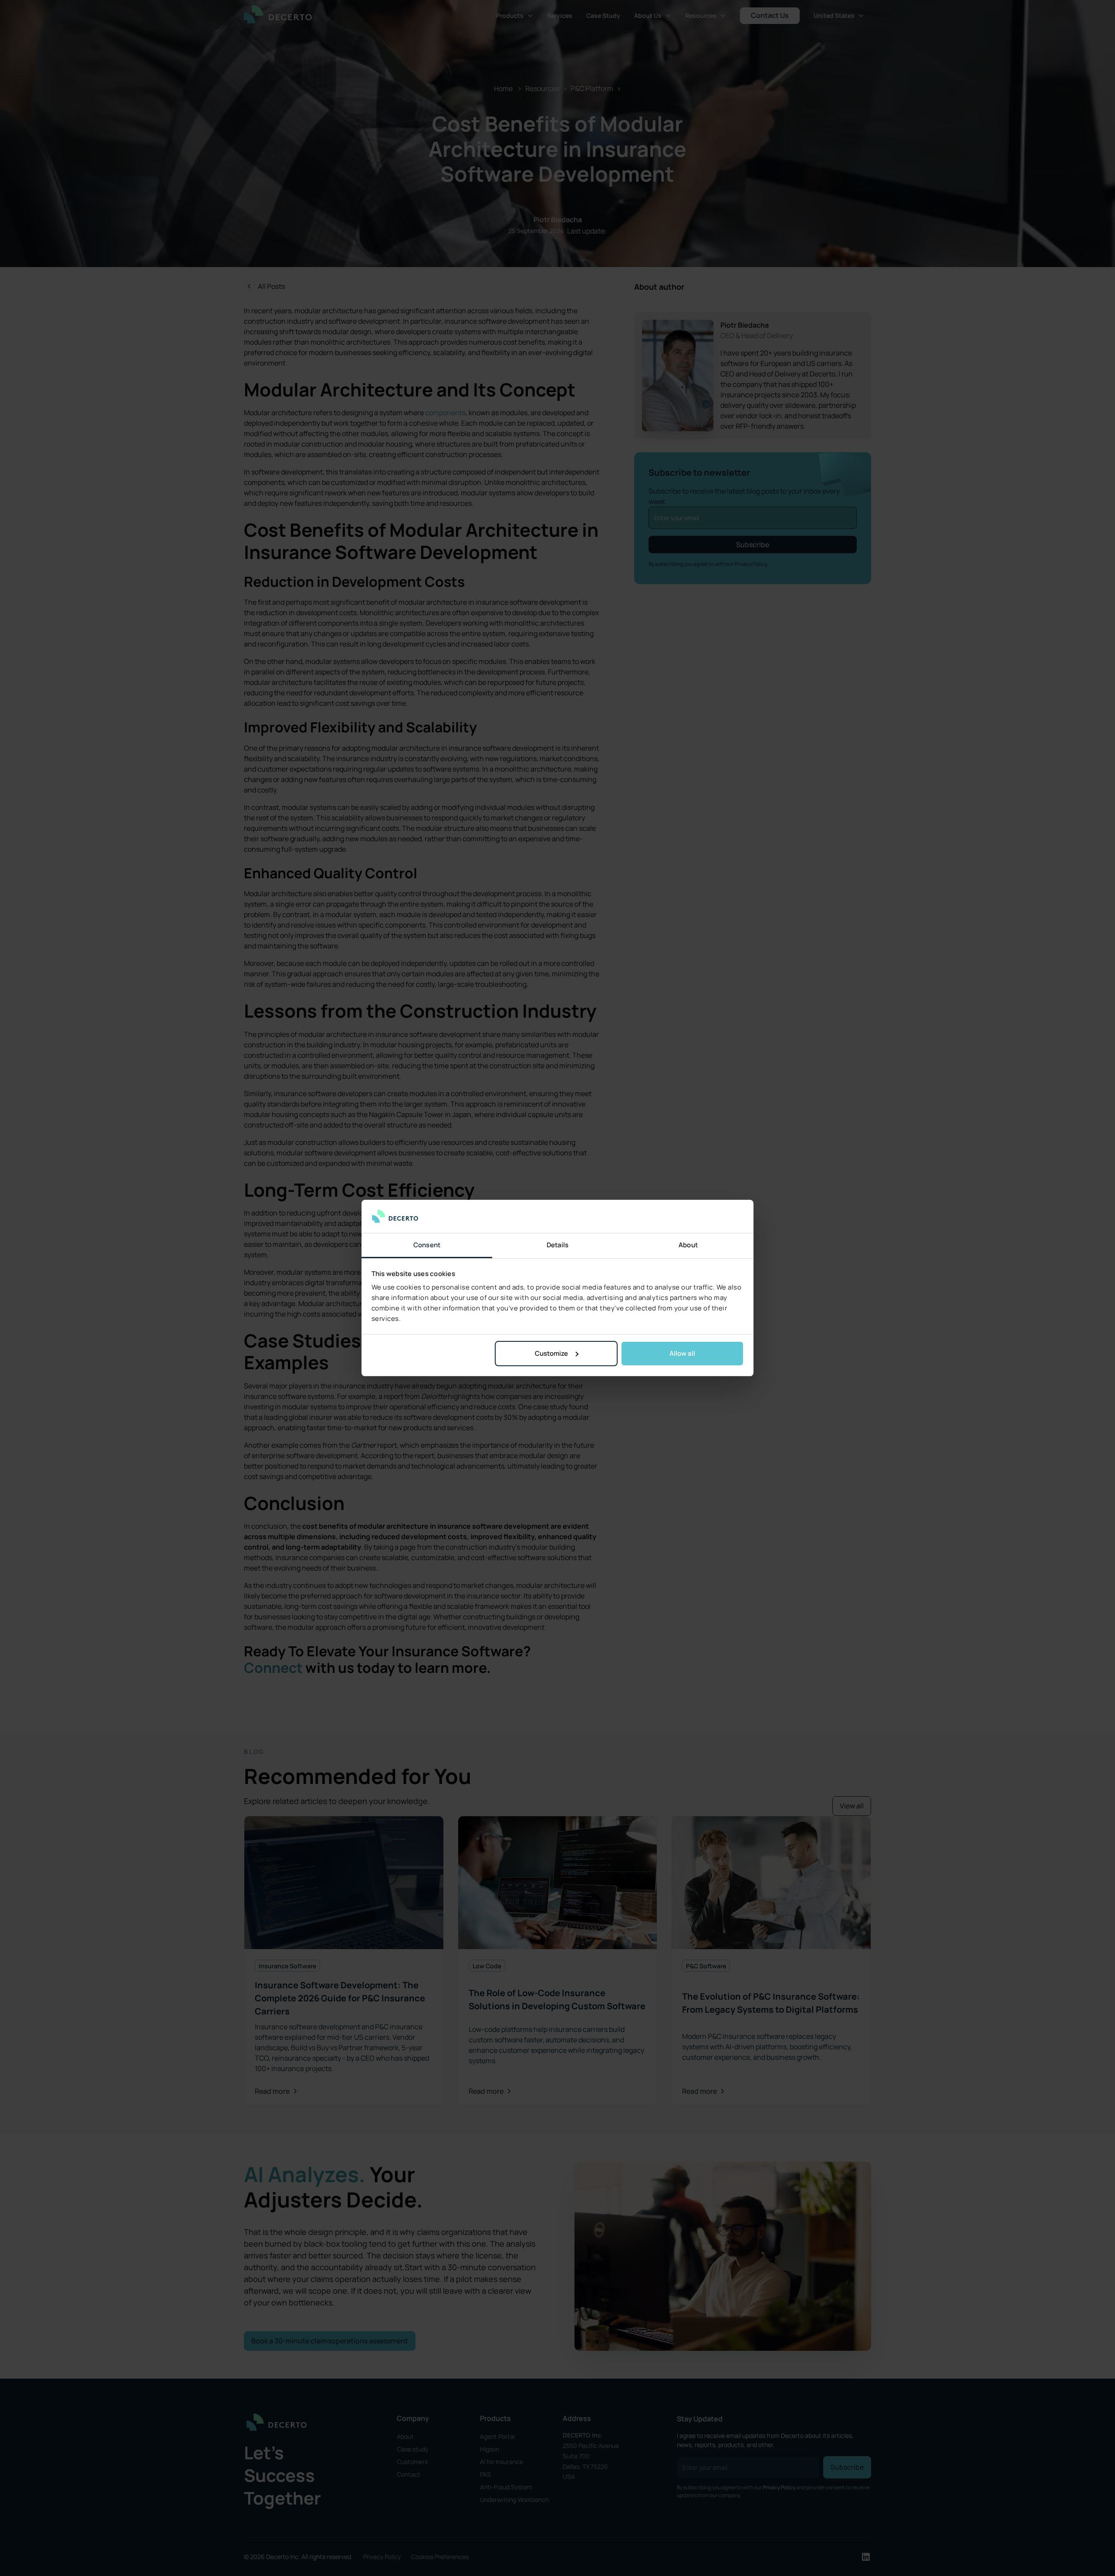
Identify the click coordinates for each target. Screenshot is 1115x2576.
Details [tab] (558, 1245)
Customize (551, 1353)
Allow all (682, 1353)
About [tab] (688, 1245)
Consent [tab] (427, 1245)
